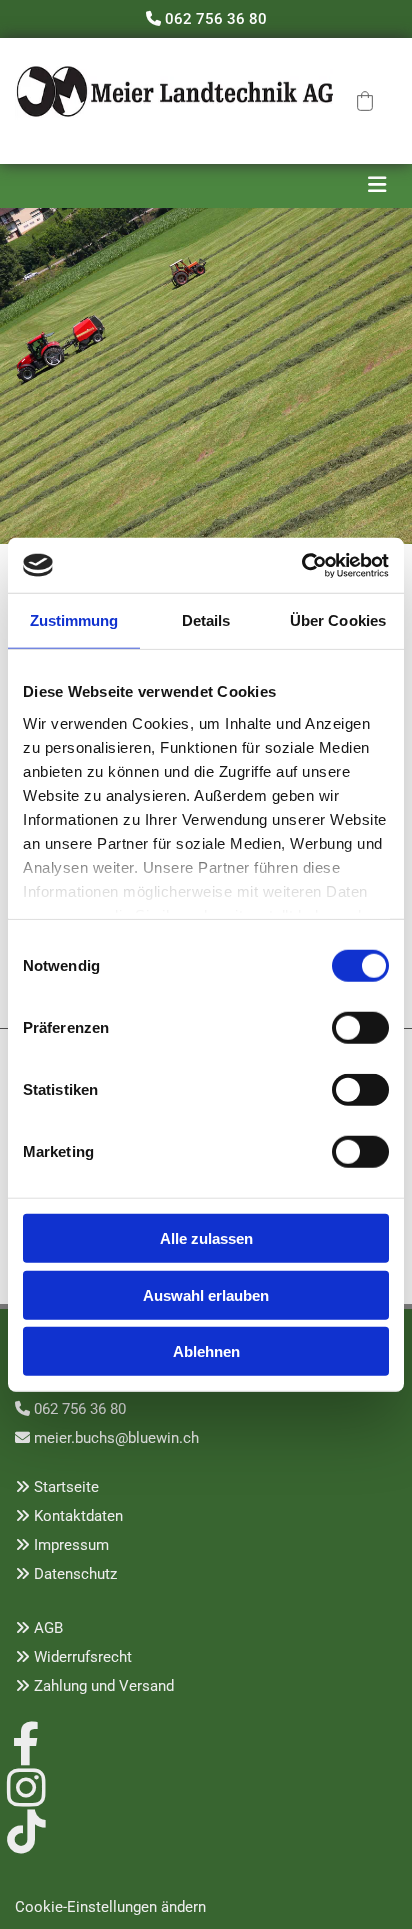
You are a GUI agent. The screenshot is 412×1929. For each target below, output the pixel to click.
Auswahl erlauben (206, 1294)
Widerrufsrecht (83, 1657)
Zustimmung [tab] (74, 620)
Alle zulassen (206, 1238)
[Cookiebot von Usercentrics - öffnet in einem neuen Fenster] (301, 565)
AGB (48, 1628)
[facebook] (26, 1741)
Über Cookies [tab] (338, 620)
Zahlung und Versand (104, 1686)
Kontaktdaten (78, 1516)
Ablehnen (206, 1351)
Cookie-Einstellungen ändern (110, 1907)
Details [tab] (206, 620)
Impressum (71, 1545)
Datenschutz (75, 1574)
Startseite (66, 1487)
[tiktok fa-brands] (26, 1829)
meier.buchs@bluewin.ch (116, 1438)
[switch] (360, 1028)
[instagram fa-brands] (26, 1785)
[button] (365, 101)
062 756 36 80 (216, 19)
